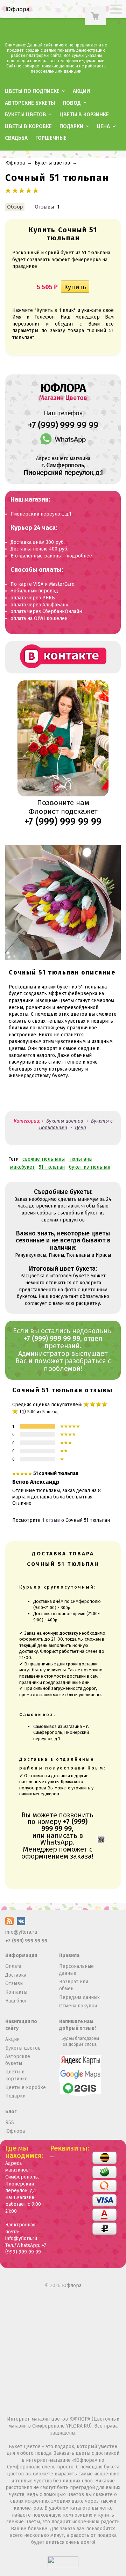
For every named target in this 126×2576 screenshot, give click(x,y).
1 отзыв (51, 1520)
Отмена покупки (78, 2006)
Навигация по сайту (21, 2025)
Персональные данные (76, 1970)
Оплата (13, 1966)
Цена (103, 126)
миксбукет (22, 1167)
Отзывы (44, 207)
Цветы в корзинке (84, 115)
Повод (72, 103)
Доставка (16, 1975)
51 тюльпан (52, 1167)
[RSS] (9, 1924)
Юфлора (15, 163)
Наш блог (16, 2001)
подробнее (79, 556)
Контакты (16, 1992)
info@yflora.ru (21, 1932)
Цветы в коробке (28, 126)
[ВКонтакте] (21, 1924)
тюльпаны (81, 1159)
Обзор (15, 207)
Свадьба (16, 138)
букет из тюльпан (90, 1167)
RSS (10, 2122)
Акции (81, 91)
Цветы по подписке (32, 91)
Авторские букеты (30, 103)
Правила (69, 1955)
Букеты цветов (26, 115)
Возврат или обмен (74, 1985)
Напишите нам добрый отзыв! (78, 2025)
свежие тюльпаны (44, 1159)
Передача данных (79, 1997)
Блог (11, 2112)
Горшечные (51, 138)
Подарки (71, 126)
